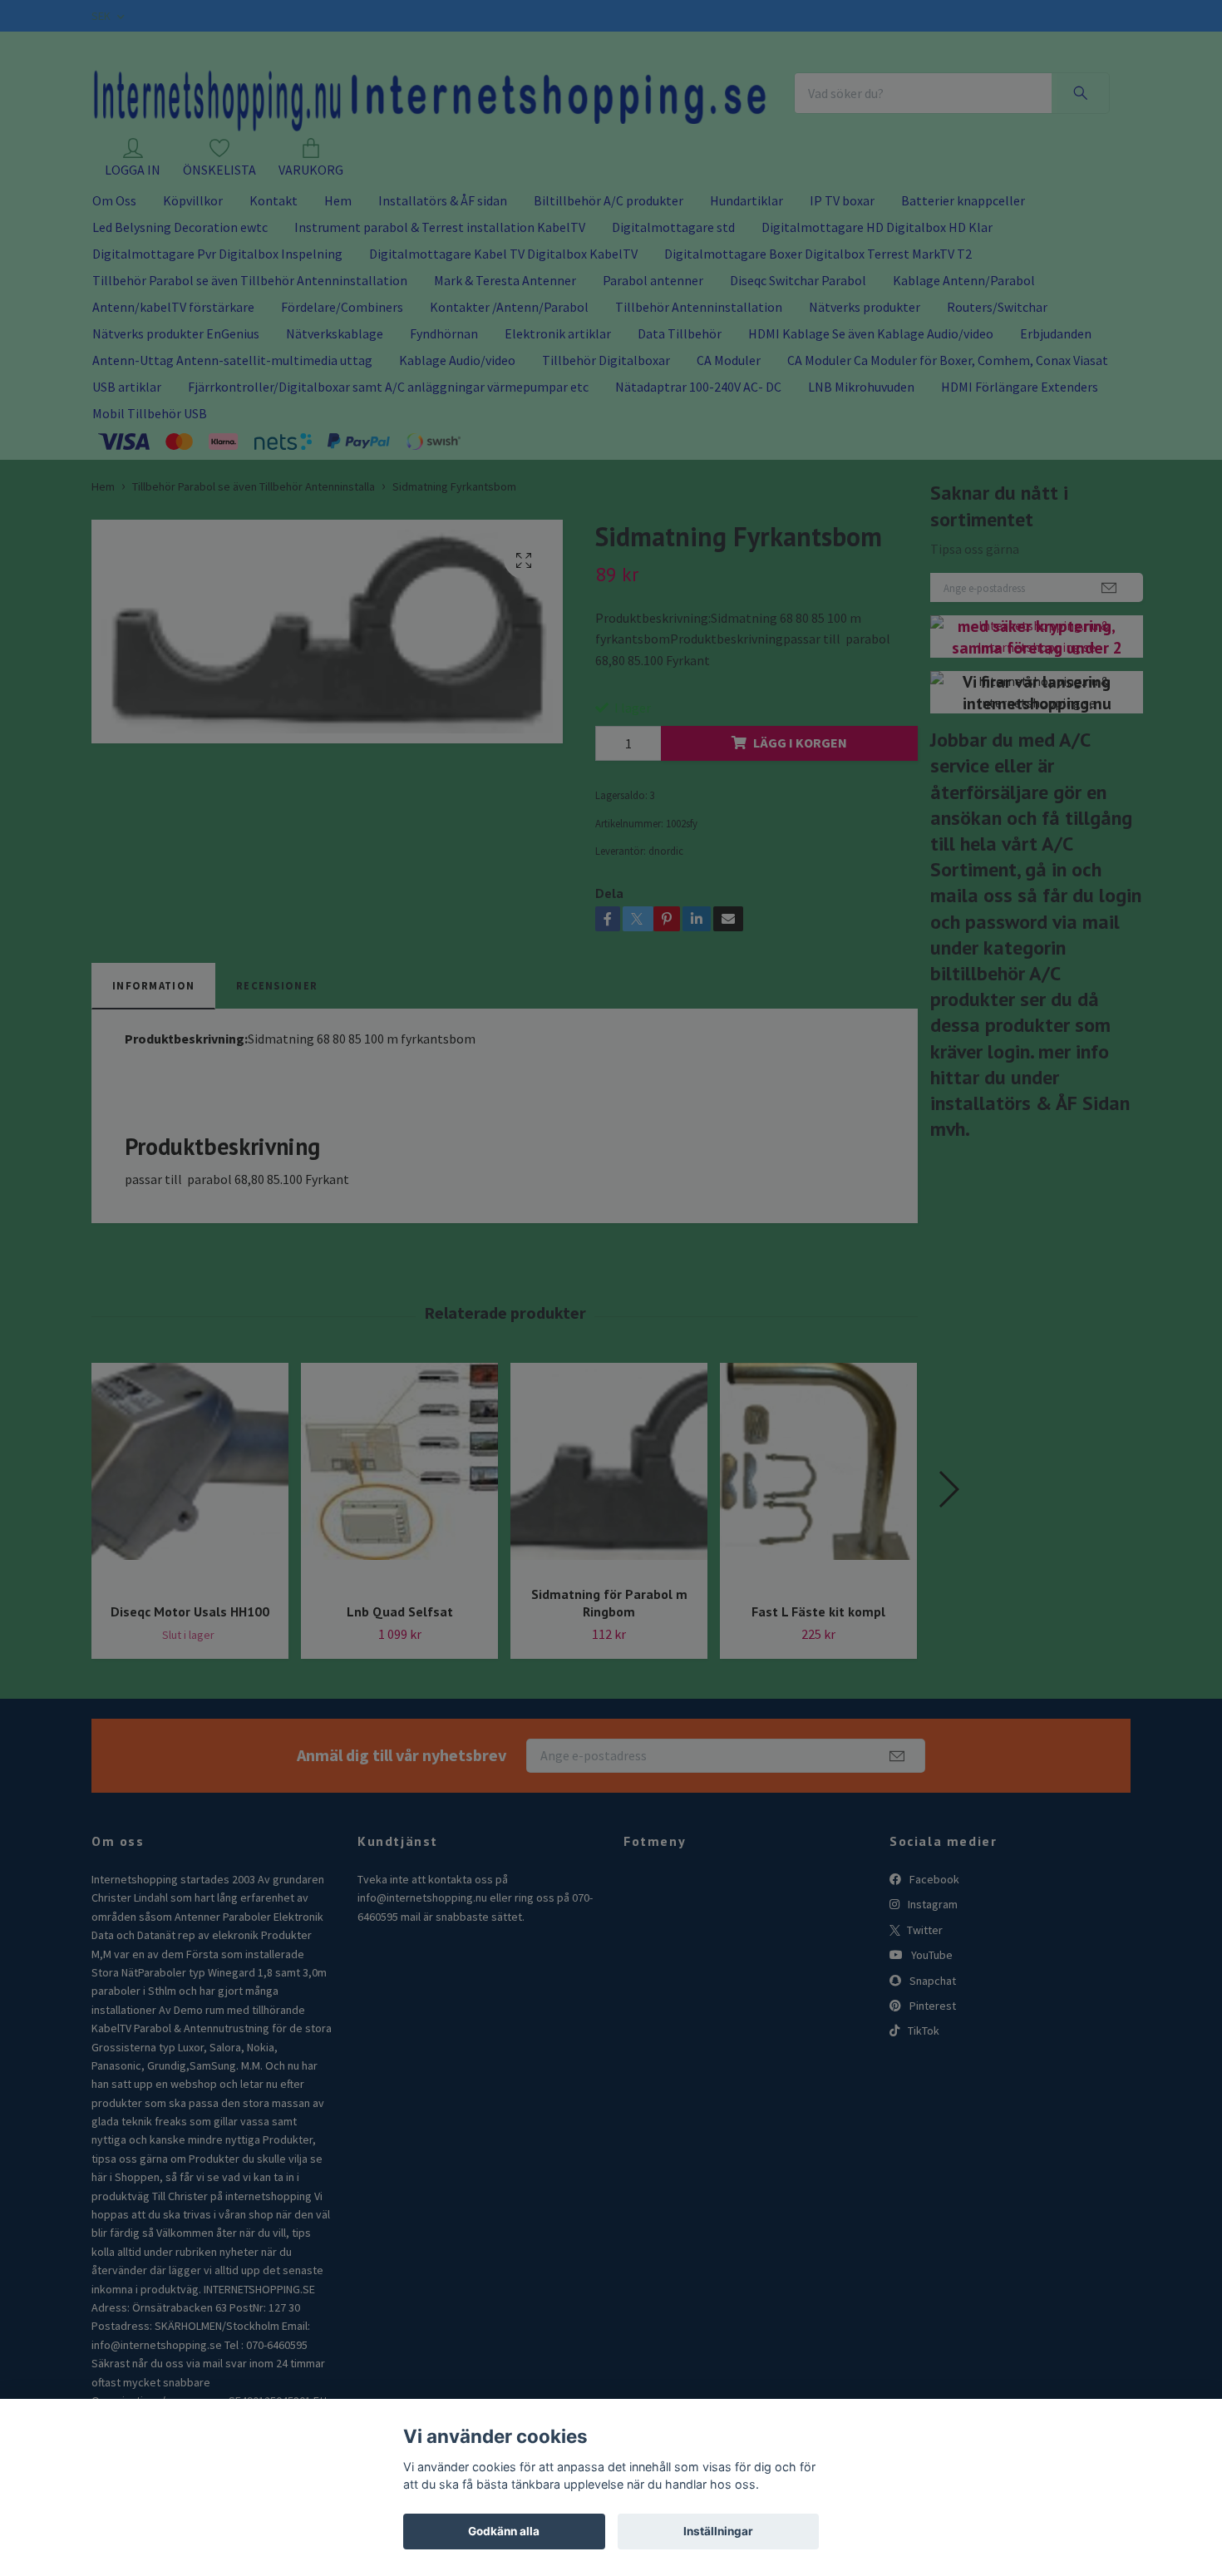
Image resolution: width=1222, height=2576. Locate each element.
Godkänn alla (504, 2531)
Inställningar (718, 2531)
